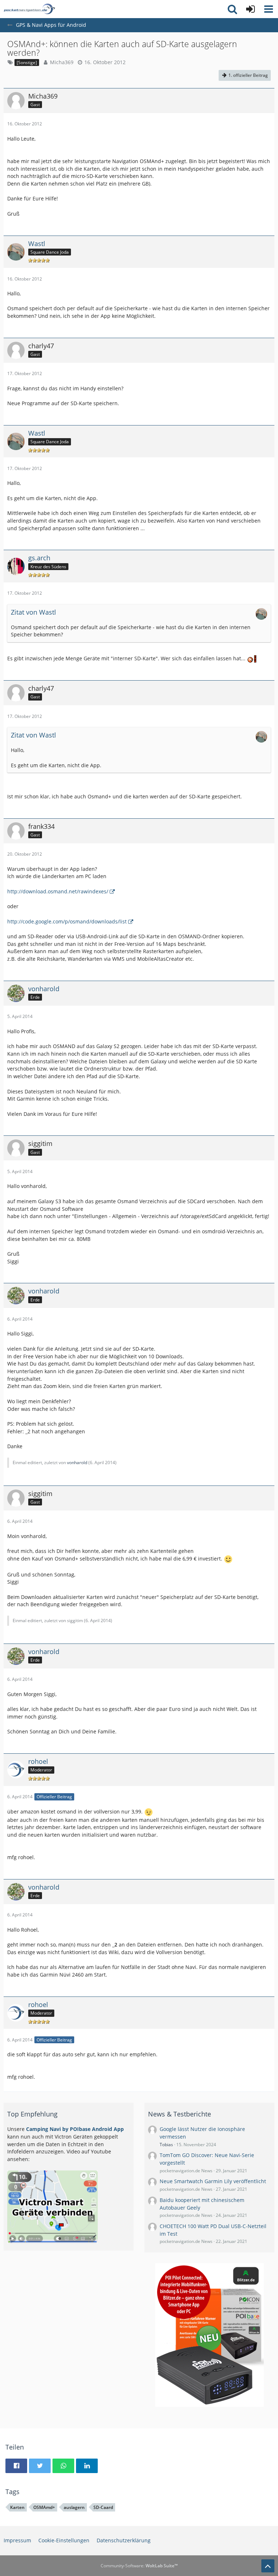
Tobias (166, 2145)
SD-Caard (103, 2507)
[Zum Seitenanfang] (268, 2566)
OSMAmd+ (44, 2507)
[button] (269, 9)
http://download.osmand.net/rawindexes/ (58, 891)
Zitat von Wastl (33, 612)
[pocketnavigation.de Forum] (29, 9)
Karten (17, 2507)
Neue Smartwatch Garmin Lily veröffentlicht (213, 2181)
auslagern (74, 2507)
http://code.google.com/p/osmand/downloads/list (67, 921)
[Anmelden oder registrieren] (250, 9)
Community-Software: (139, 2566)
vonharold (77, 1462)
